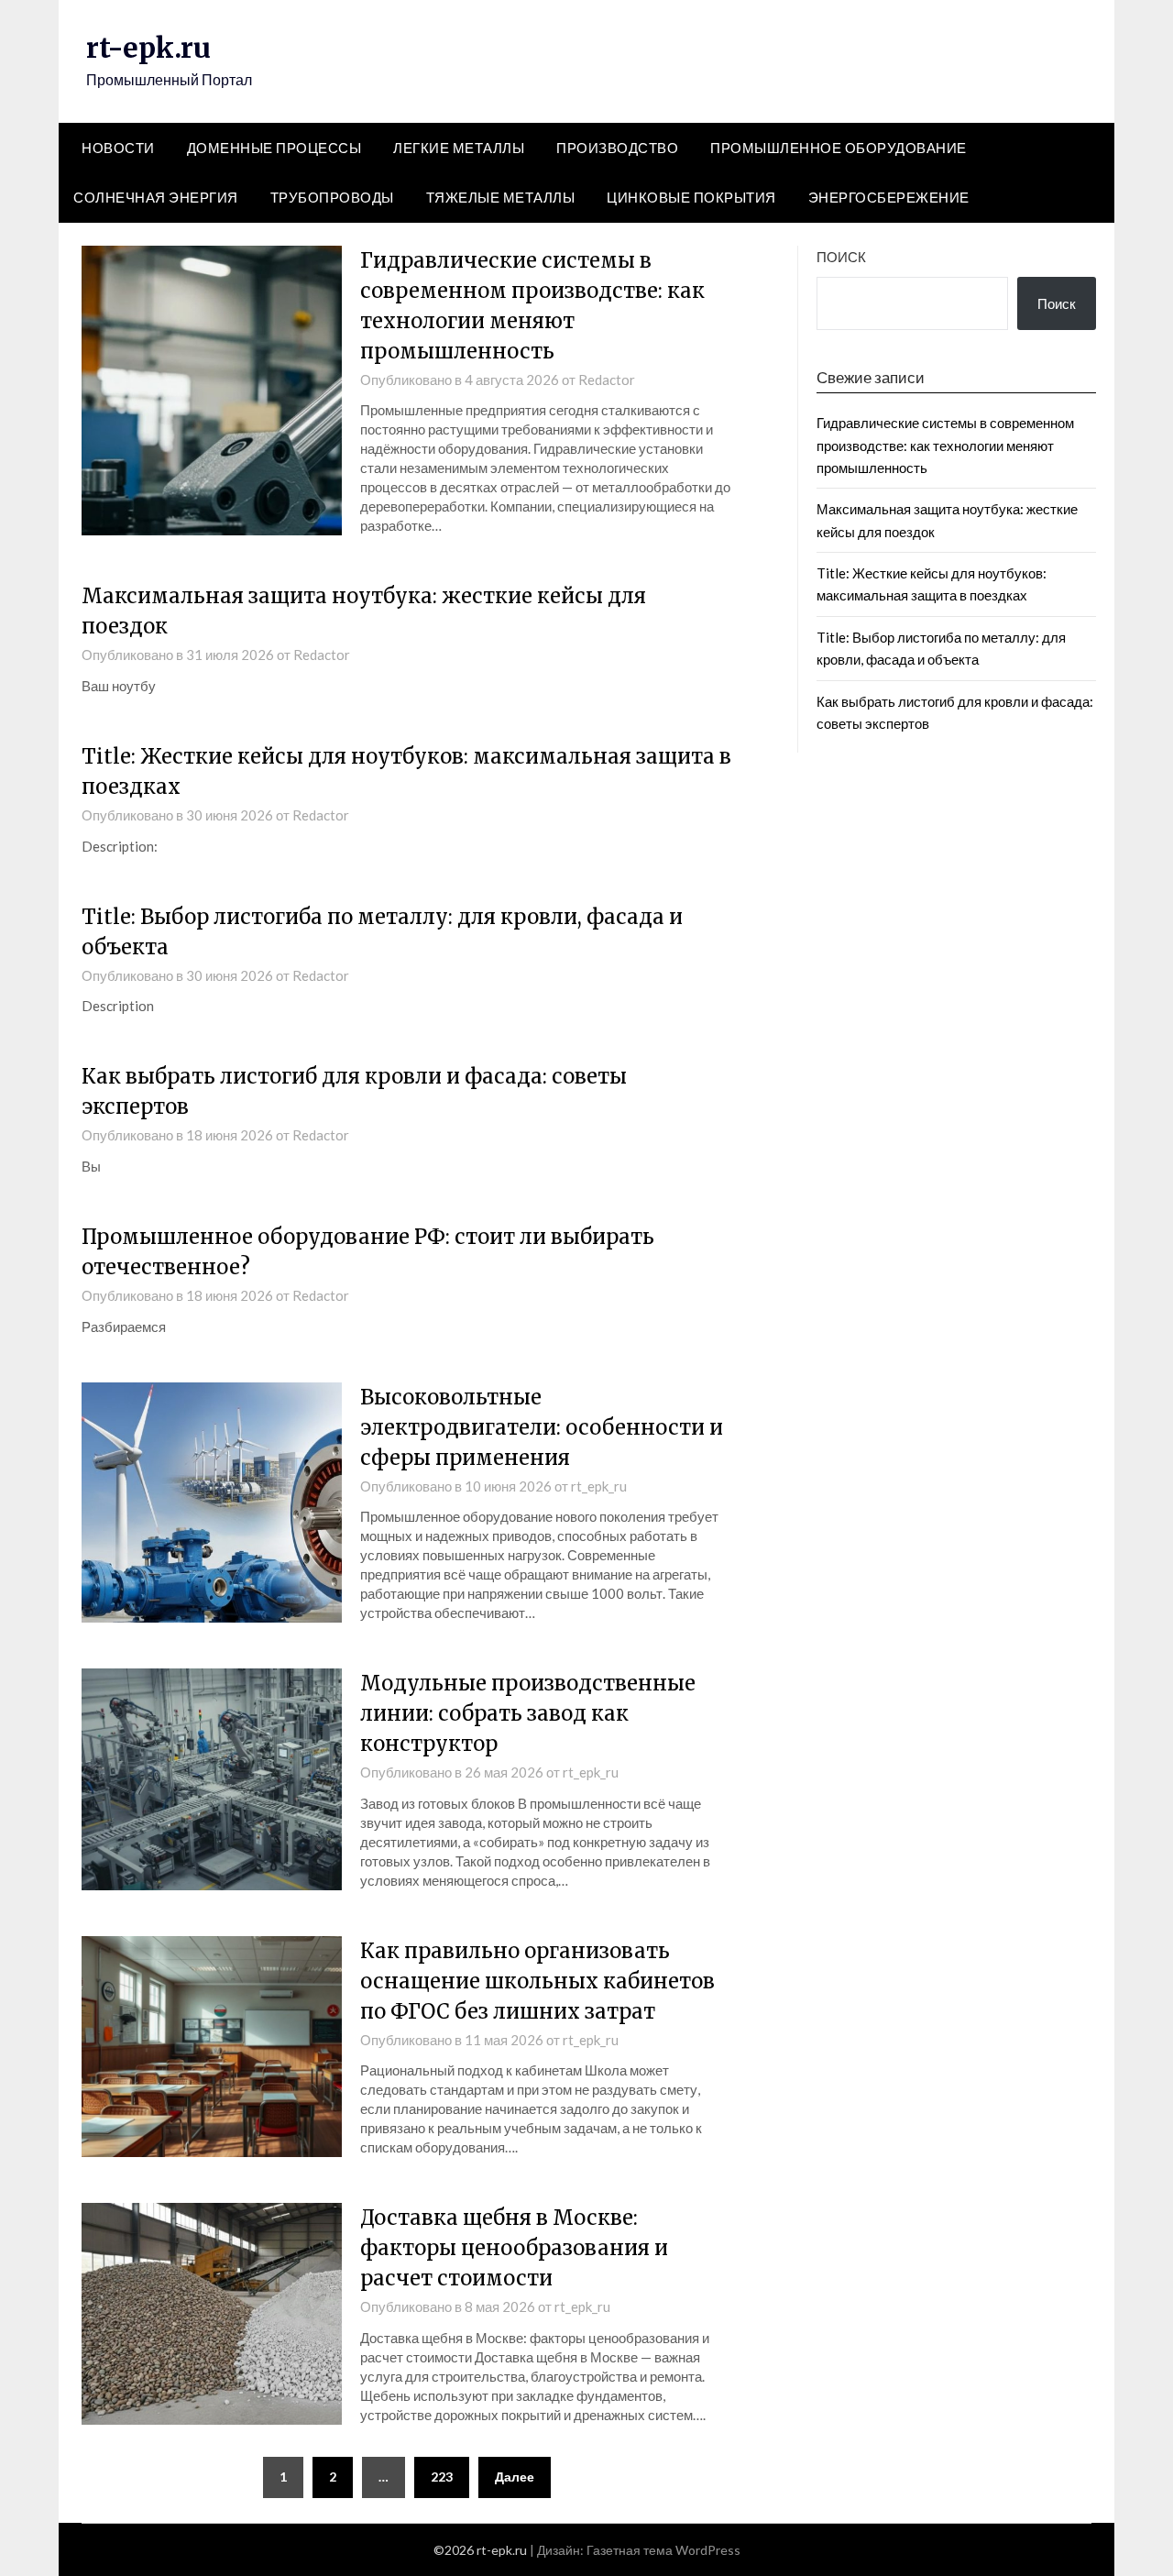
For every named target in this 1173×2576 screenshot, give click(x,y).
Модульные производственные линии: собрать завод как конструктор (528, 1713)
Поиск (841, 257)
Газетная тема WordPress (663, 2550)
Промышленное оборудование (839, 148)
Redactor (607, 380)
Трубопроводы (332, 197)
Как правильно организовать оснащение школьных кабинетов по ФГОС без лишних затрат (537, 1981)
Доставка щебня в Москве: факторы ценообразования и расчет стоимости (514, 2248)
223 (442, 2477)
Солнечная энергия (156, 197)
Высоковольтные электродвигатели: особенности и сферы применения (542, 1427)
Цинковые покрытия (691, 197)
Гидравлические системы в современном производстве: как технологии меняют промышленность (945, 445)
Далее (515, 2477)
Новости (118, 148)
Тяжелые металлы (501, 197)
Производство (617, 148)
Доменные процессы (274, 148)
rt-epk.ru (148, 48)
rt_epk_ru (599, 1486)
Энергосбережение (889, 197)
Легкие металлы (459, 148)
